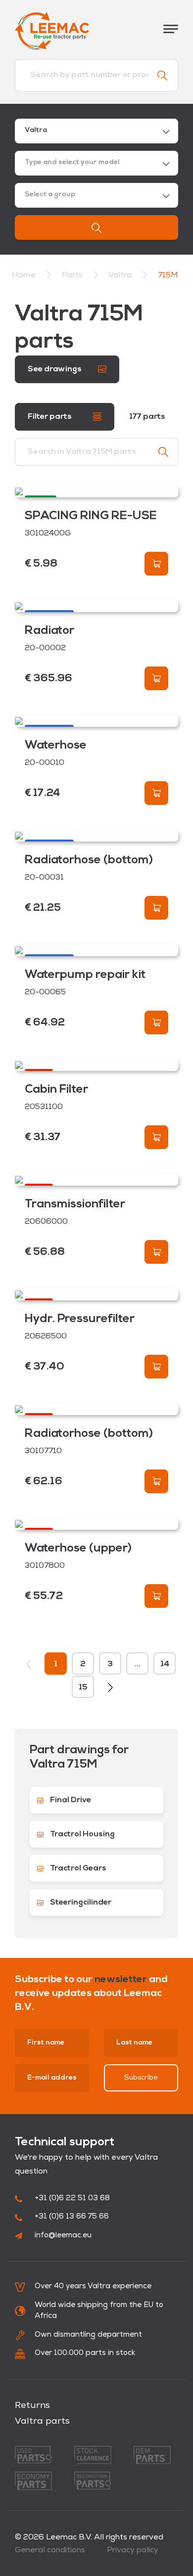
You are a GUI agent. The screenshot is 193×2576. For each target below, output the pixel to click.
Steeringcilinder (80, 1903)
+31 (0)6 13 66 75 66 (72, 2217)
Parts (73, 275)
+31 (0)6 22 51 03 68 (72, 2198)
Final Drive (70, 1800)
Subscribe (141, 2078)
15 (83, 1688)
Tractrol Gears (77, 1868)
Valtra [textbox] (36, 130)
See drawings (55, 369)
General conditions (50, 2550)
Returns (32, 2406)
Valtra (121, 275)
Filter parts (50, 417)
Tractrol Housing (82, 1834)
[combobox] (96, 131)
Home (24, 275)
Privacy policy (133, 2550)
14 (165, 1664)
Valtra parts (42, 2422)
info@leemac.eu (63, 2236)
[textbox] (96, 163)
